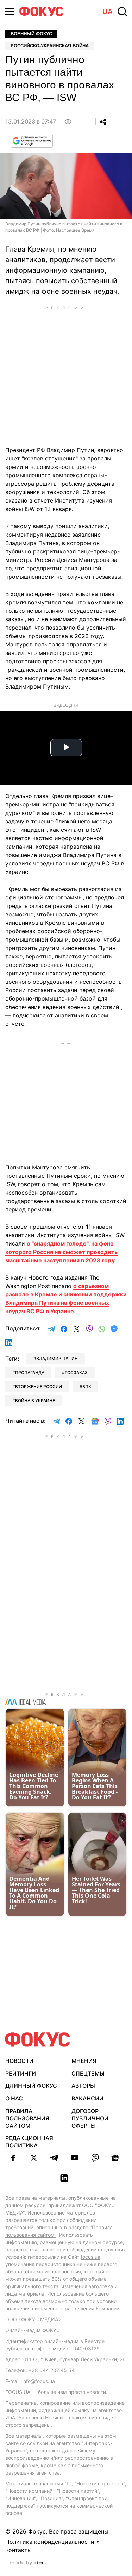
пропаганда (30, 1372)
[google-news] (115, 2158)
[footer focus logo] (38, 2040)
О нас (14, 2098)
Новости (19, 2061)
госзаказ (76, 1372)
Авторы (83, 2086)
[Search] (122, 12)
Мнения (84, 2061)
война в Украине (35, 1400)
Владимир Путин (57, 1358)
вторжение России (39, 1386)
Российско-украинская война (50, 46)
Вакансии (87, 2098)
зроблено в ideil (28, 2563)
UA (108, 12)
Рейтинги (21, 2073)
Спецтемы (88, 2073)
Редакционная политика (29, 2142)
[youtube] (75, 2158)
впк (87, 1386)
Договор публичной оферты (90, 2118)
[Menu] (10, 11)
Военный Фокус (31, 34)
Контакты (18, 2550)
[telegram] (54, 2158)
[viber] (95, 2158)
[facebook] (13, 2158)
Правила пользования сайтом (27, 2118)
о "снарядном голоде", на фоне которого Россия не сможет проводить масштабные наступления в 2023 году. (61, 1252)
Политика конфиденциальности (50, 2542)
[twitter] (34, 2158)
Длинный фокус (31, 2086)
